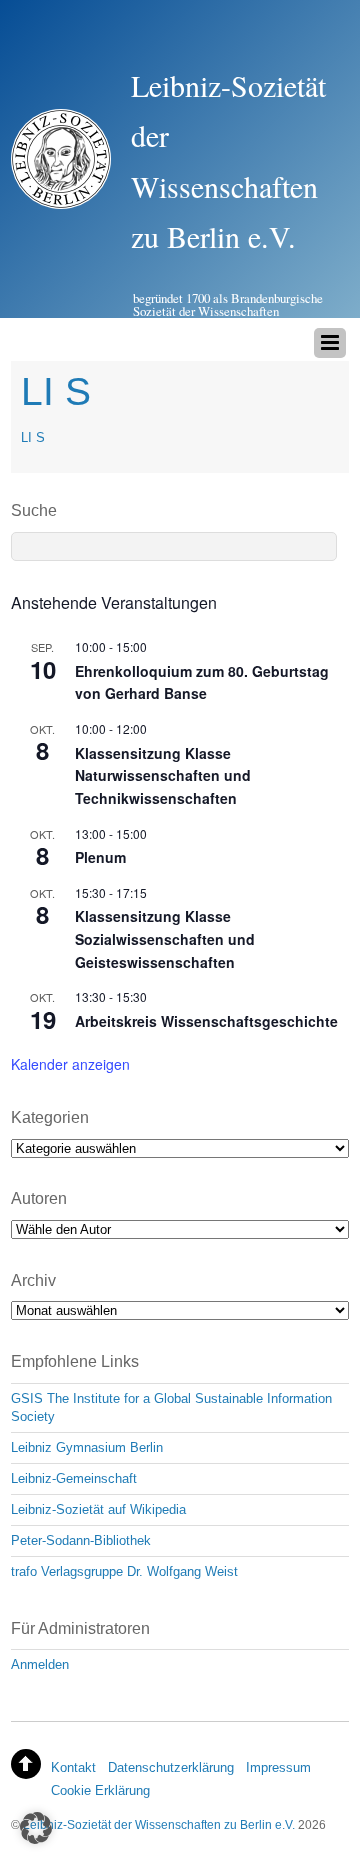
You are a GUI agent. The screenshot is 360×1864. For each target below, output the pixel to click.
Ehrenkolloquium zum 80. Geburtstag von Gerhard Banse (202, 682)
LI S (33, 437)
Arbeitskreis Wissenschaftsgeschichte (206, 1021)
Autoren (39, 1198)
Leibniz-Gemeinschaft (74, 1478)
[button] (36, 1828)
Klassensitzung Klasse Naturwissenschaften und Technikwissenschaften (163, 775)
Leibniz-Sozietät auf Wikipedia (98, 1509)
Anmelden (40, 1664)
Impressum (278, 1767)
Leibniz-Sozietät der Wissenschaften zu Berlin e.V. (159, 1824)
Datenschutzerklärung (171, 1767)
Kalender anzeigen (70, 1064)
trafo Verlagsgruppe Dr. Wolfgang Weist (124, 1571)
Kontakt (73, 1767)
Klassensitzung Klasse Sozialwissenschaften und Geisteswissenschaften (165, 938)
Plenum (100, 857)
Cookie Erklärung (100, 1790)
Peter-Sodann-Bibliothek (81, 1540)
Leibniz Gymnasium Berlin (87, 1447)
